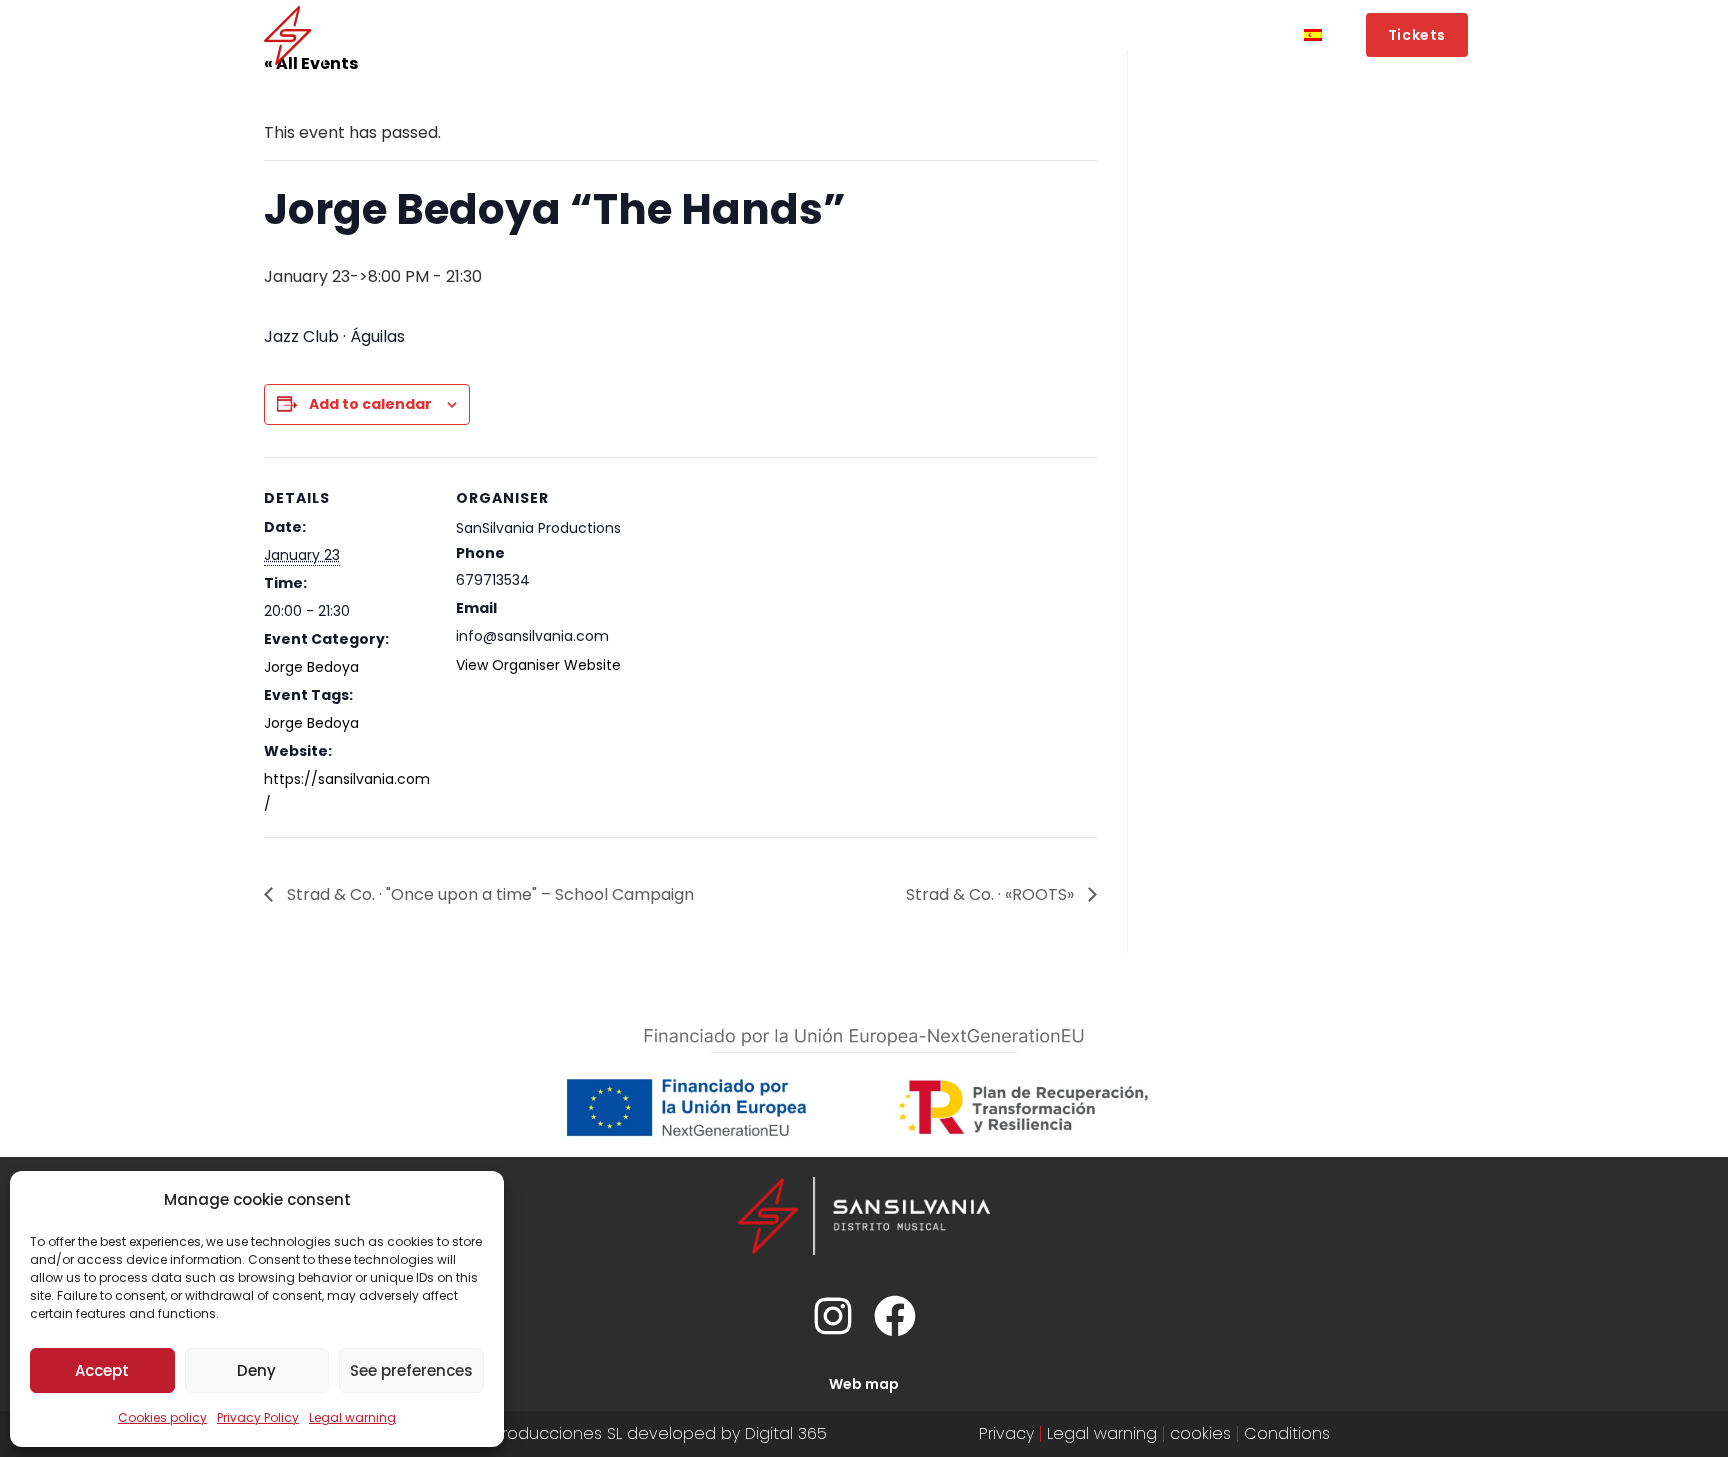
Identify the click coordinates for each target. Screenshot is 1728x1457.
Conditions (1287, 1433)
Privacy (1006, 1433)
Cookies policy (162, 1417)
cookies (1200, 1433)
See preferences (411, 1370)
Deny (256, 1370)
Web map (864, 1384)
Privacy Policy (258, 1417)
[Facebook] (895, 1316)
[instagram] (833, 1316)
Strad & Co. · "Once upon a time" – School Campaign (488, 894)
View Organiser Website (538, 665)
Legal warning (352, 1417)
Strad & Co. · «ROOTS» (992, 894)
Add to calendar (370, 404)
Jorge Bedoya (311, 667)
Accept (102, 1370)
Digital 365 (786, 1433)
